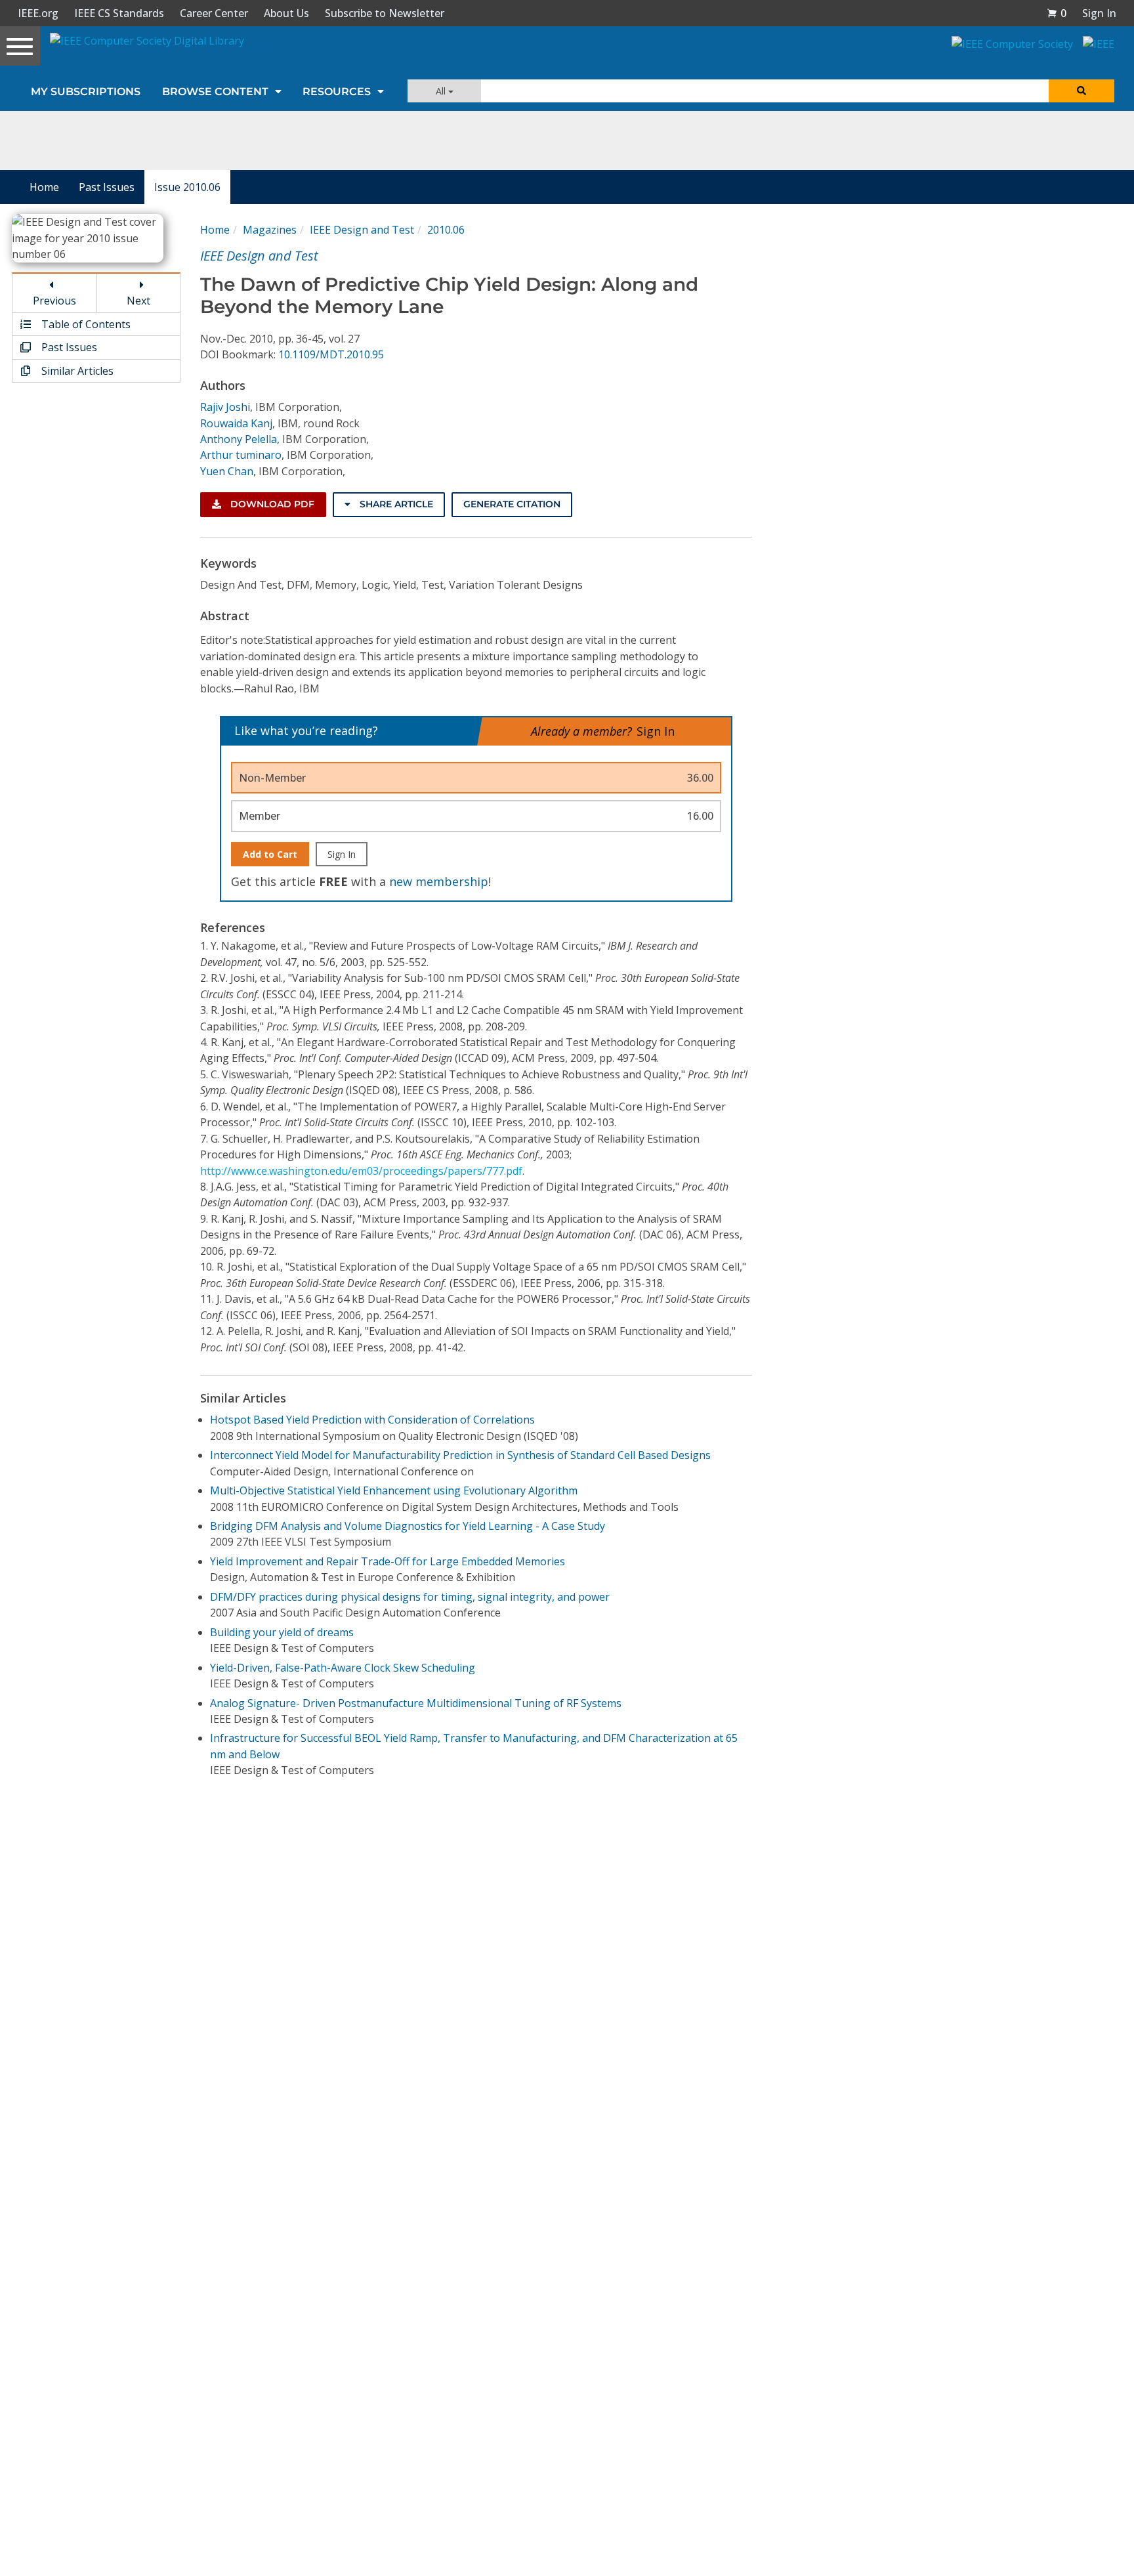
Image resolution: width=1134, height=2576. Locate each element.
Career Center (214, 13)
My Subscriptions (86, 92)
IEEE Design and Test (362, 230)
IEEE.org (38, 13)
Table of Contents (85, 324)
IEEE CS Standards (119, 13)
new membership (439, 881)
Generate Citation (512, 504)
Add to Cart (270, 854)
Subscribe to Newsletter (385, 13)
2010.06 (446, 230)
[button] (1057, 13)
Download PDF (271, 504)
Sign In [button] (1099, 13)
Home (44, 187)
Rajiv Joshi (225, 407)
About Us (286, 13)
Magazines (270, 230)
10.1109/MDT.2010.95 (331, 354)
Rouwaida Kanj (236, 423)
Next (138, 301)
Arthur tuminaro (241, 455)
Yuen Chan (227, 471)
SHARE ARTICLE (395, 504)
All (442, 91)
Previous (54, 301)
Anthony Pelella (239, 439)
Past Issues (107, 187)
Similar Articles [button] (76, 371)
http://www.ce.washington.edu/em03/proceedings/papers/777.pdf (361, 1171)
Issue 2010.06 (187, 187)
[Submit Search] (1081, 91)
